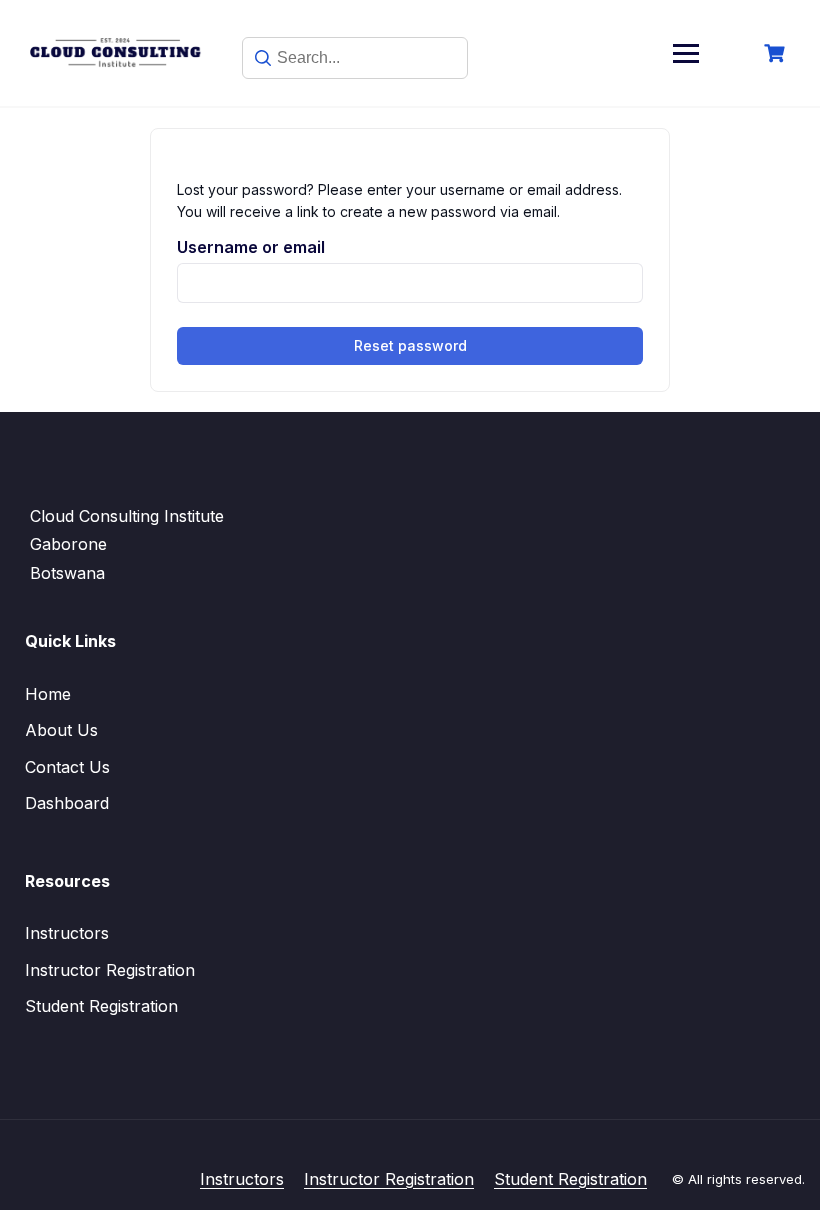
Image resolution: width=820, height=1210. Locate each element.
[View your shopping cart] (777, 53)
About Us (61, 730)
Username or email (251, 247)
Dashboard (67, 803)
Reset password (410, 345)
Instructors (67, 933)
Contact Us (67, 767)
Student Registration (101, 1006)
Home (48, 694)
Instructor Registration (110, 970)
